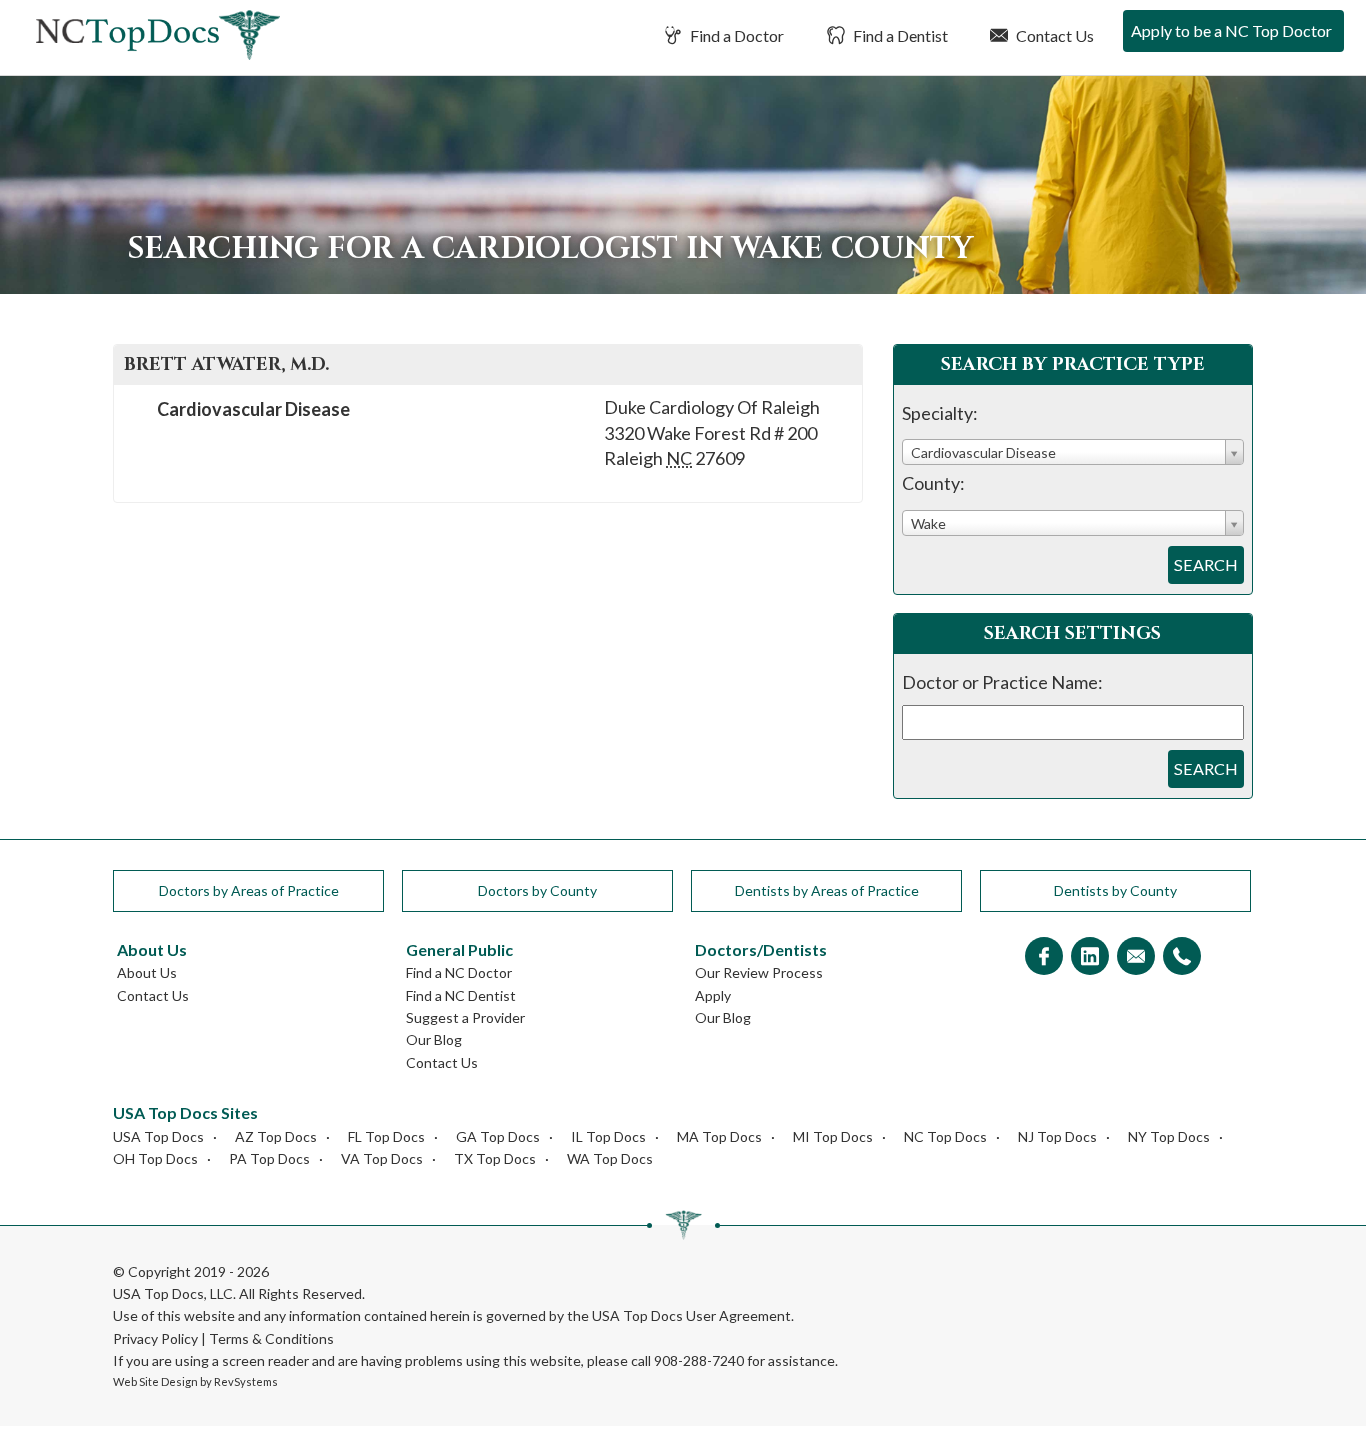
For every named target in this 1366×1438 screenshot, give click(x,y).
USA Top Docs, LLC (173, 1293)
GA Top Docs (498, 1136)
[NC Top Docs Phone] (1182, 957)
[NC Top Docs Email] (1136, 957)
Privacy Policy (155, 1338)
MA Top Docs (719, 1136)
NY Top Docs (1169, 1136)
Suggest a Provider (465, 1017)
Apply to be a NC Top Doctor (1231, 30)
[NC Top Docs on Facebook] (1044, 957)
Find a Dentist (899, 35)
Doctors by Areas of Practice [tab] (249, 890)
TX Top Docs (495, 1158)
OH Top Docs (155, 1158)
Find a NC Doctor (459, 972)
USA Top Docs (158, 1136)
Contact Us (1053, 35)
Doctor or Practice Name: (1002, 682)
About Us (147, 972)
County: (933, 483)
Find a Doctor (735, 35)
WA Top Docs (610, 1158)
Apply (713, 995)
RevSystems (246, 1381)
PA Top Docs (269, 1158)
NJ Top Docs (1057, 1136)
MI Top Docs (833, 1136)
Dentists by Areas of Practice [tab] (827, 890)
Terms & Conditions (271, 1338)
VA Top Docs (382, 1158)
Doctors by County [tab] (537, 890)
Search (1206, 564)
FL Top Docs (386, 1136)
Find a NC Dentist (461, 995)
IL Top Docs (608, 1136)
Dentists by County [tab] (1115, 890)
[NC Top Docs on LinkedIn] (1090, 957)
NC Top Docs (945, 1136)
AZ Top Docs (276, 1136)
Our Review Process (759, 972)
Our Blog (434, 1039)
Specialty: (940, 413)
